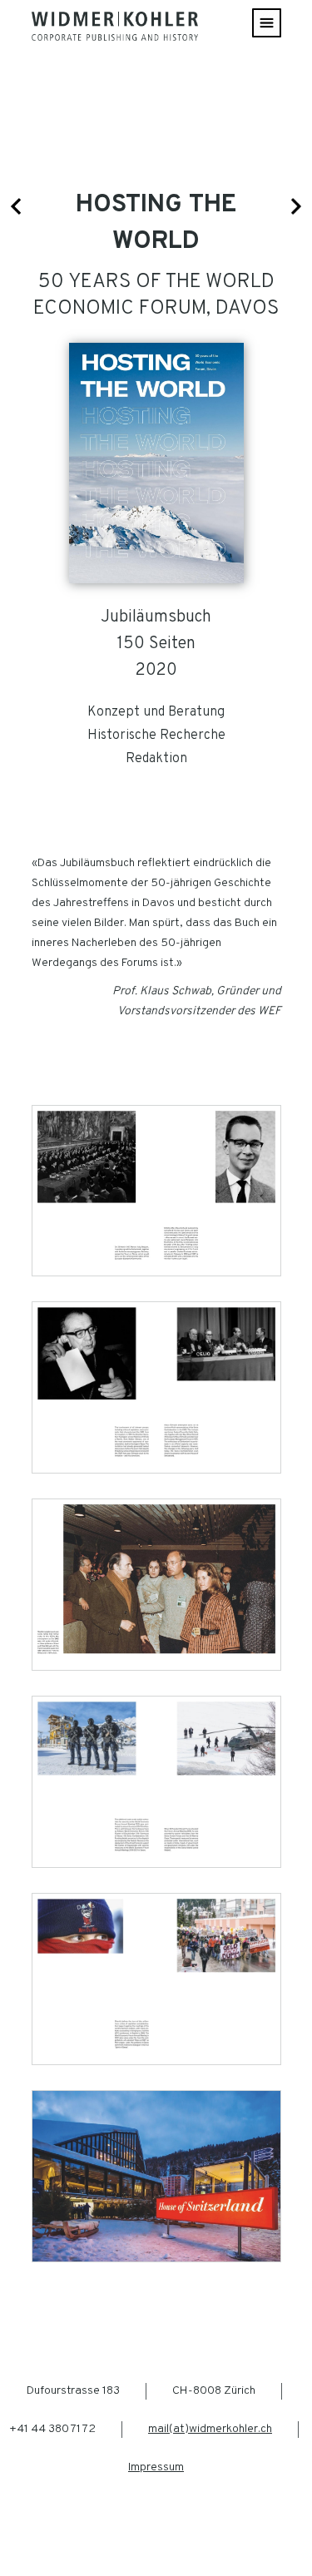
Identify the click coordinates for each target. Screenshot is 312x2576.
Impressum (156, 2467)
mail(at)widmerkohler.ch (210, 2429)
